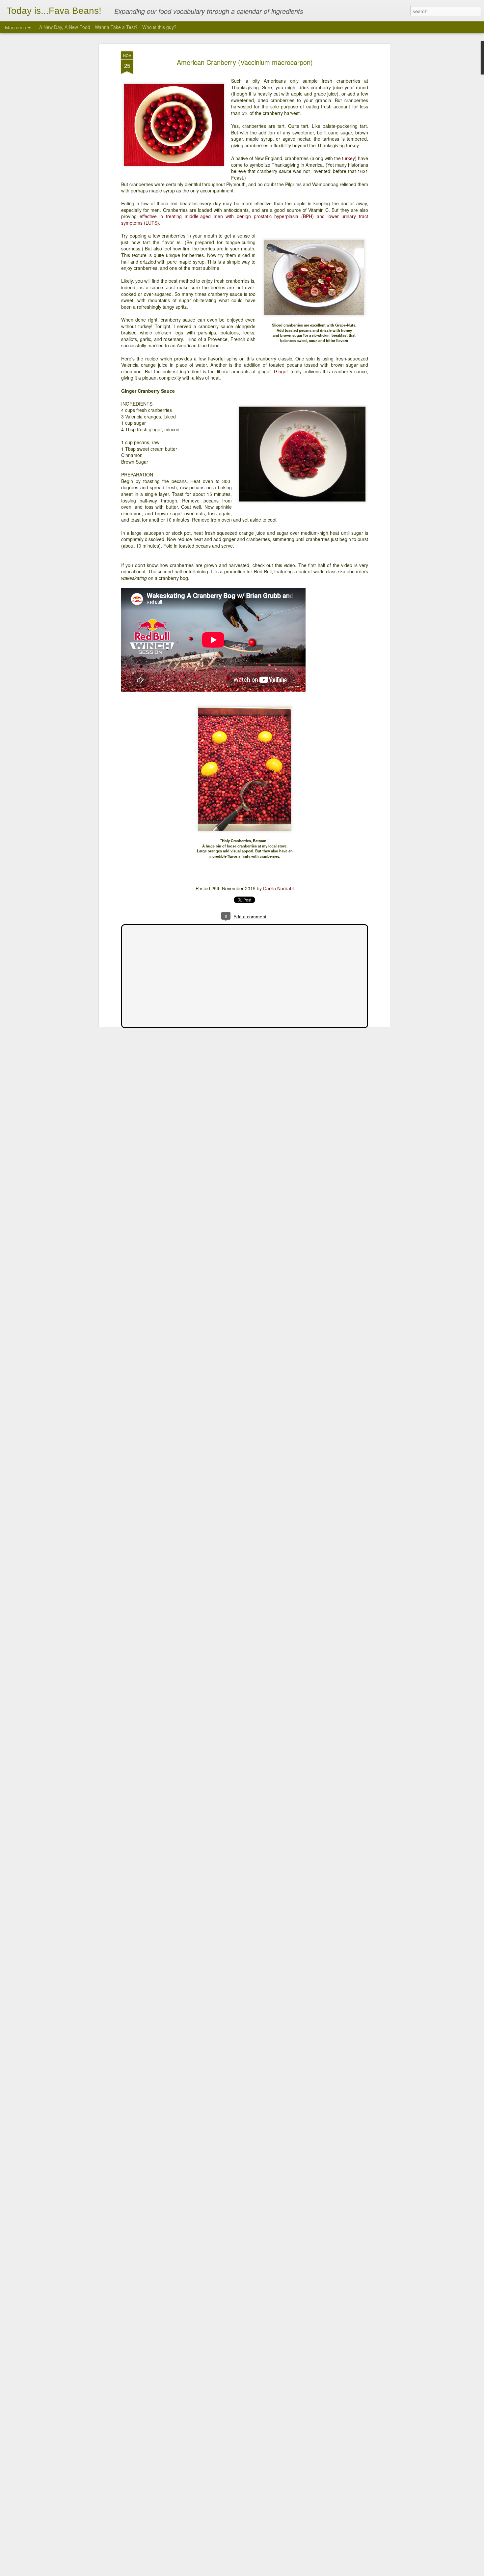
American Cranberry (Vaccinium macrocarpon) (245, 62)
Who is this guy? (159, 27)
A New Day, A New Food (65, 27)
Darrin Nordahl (278, 888)
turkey (349, 158)
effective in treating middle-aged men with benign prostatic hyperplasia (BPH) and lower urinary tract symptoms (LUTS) (245, 219)
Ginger (281, 371)
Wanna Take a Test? (116, 27)
